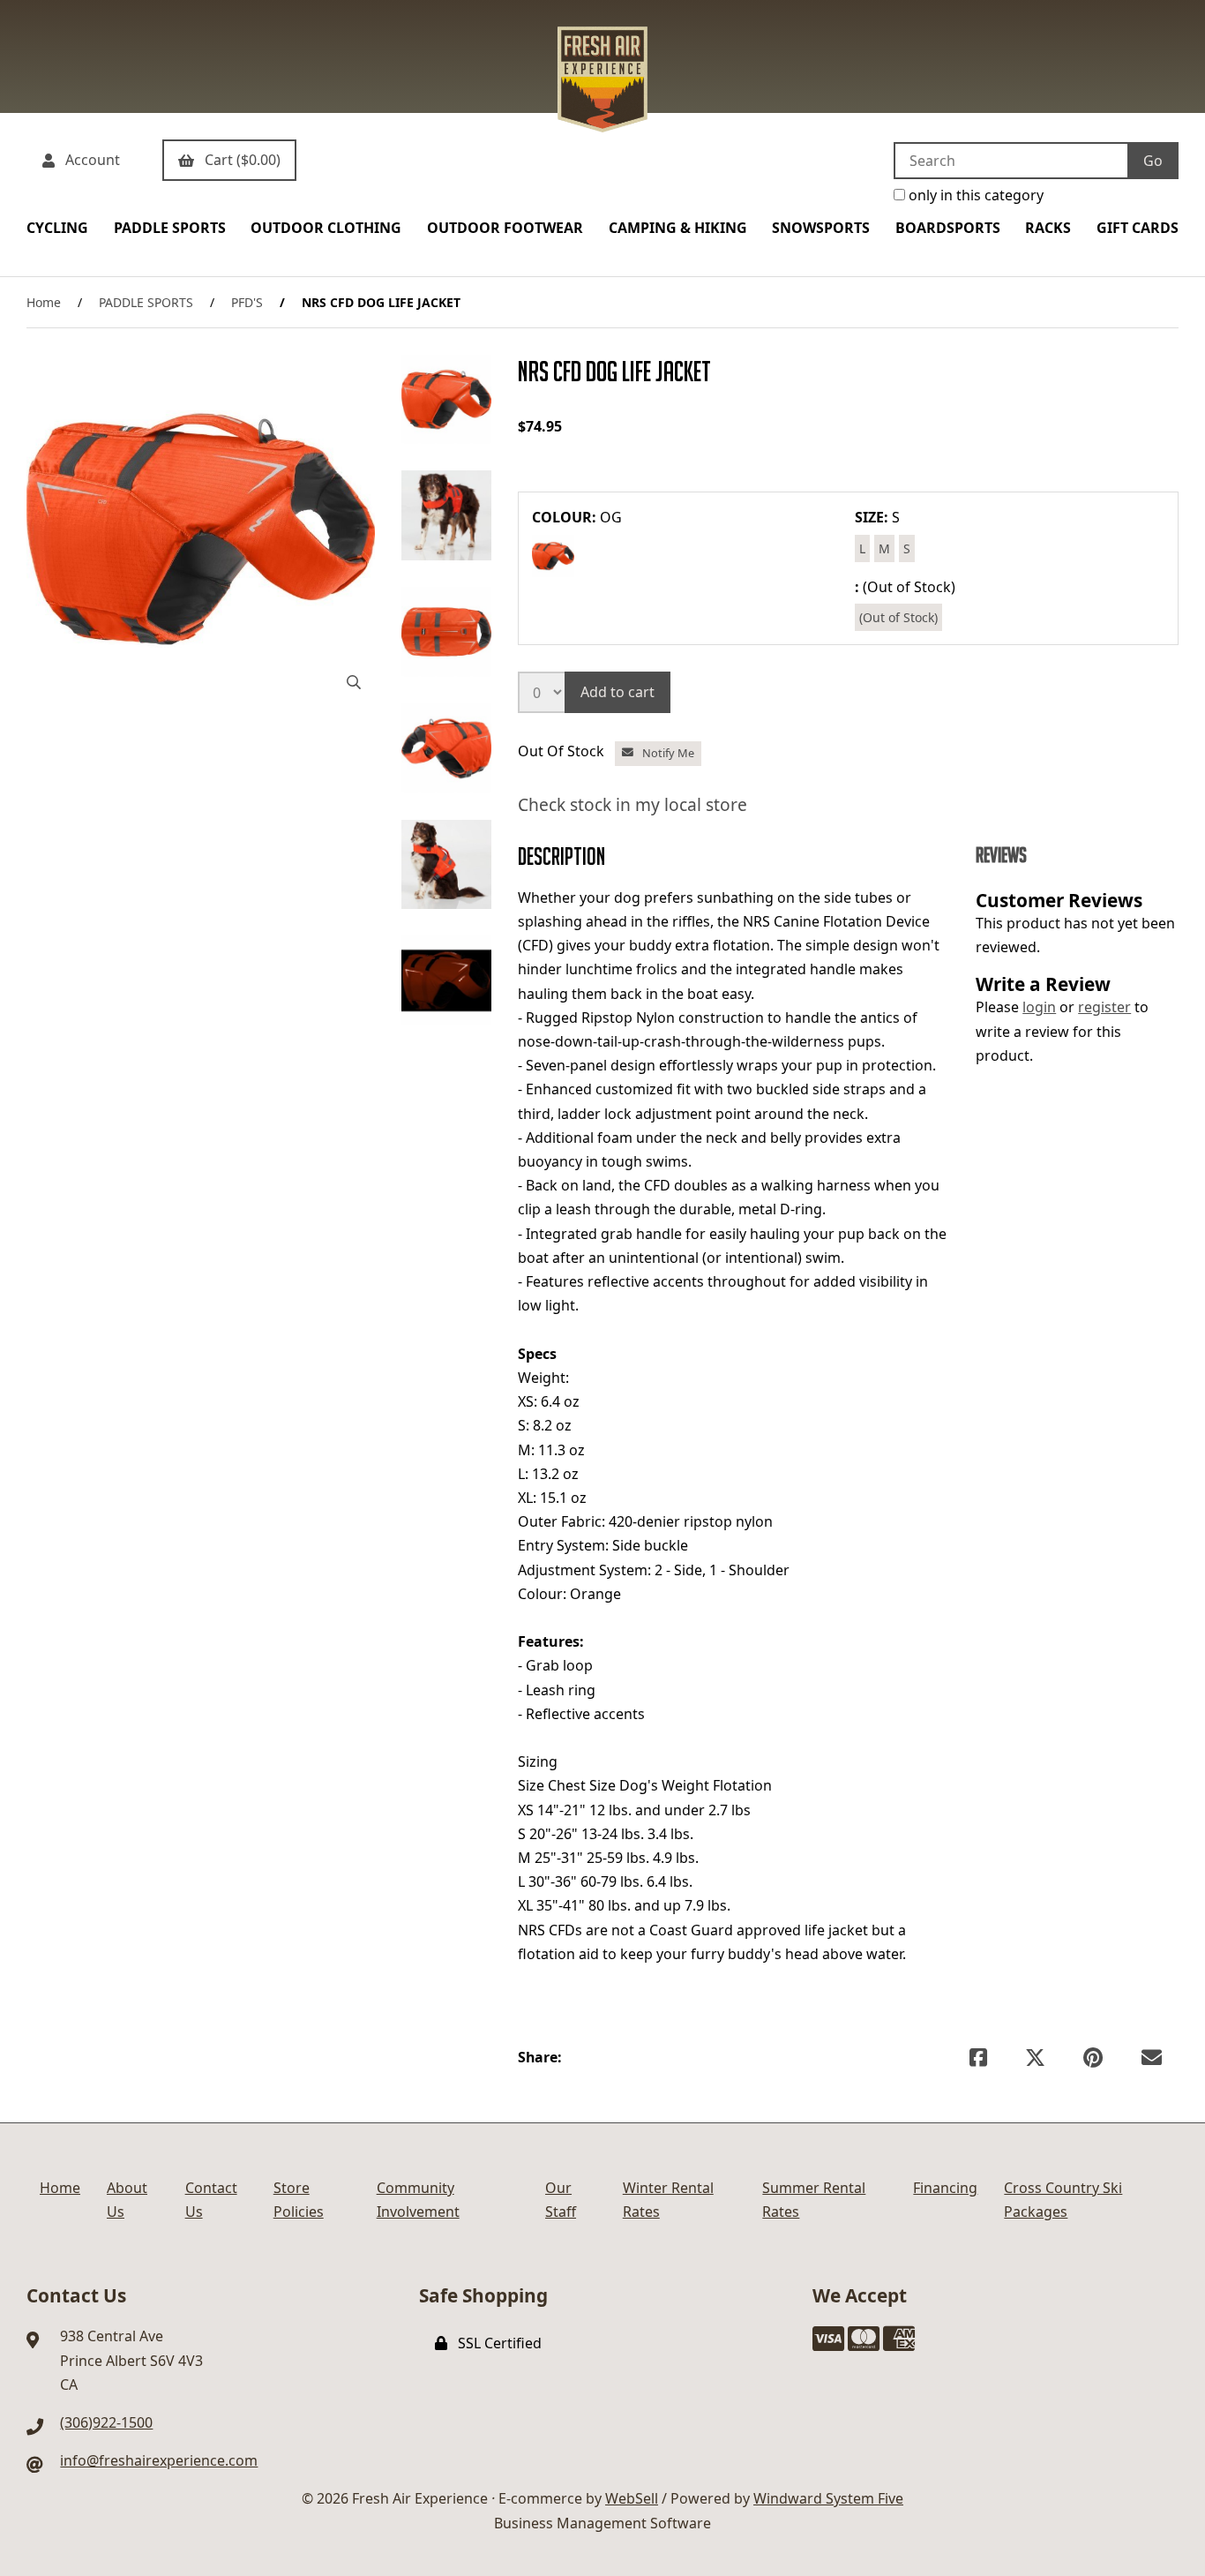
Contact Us (211, 2200)
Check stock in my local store (632, 804)
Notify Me (666, 753)
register (1104, 1007)
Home (44, 302)
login (1039, 1007)
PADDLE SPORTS (170, 228)
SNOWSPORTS (821, 228)
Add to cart (617, 692)
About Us (127, 2200)
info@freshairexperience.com (159, 2460)
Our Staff (561, 2200)
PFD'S (247, 302)
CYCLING (57, 228)
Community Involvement (418, 2200)
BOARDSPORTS (948, 228)
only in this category (974, 195)
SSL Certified (496, 2343)
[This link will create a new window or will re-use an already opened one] (978, 2058)
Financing (945, 2188)
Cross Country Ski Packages (1063, 2200)
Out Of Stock (563, 751)
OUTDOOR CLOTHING (326, 228)
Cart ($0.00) (239, 160)
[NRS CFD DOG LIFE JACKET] (201, 529)
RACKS (1048, 228)
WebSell (632, 2498)
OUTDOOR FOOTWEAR (505, 228)
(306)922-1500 (106, 2422)
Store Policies (299, 2200)
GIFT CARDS (1138, 228)
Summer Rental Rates (814, 2200)
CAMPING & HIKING (678, 228)
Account (89, 160)
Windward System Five (828, 2498)
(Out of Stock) (898, 617)
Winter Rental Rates (668, 2200)
